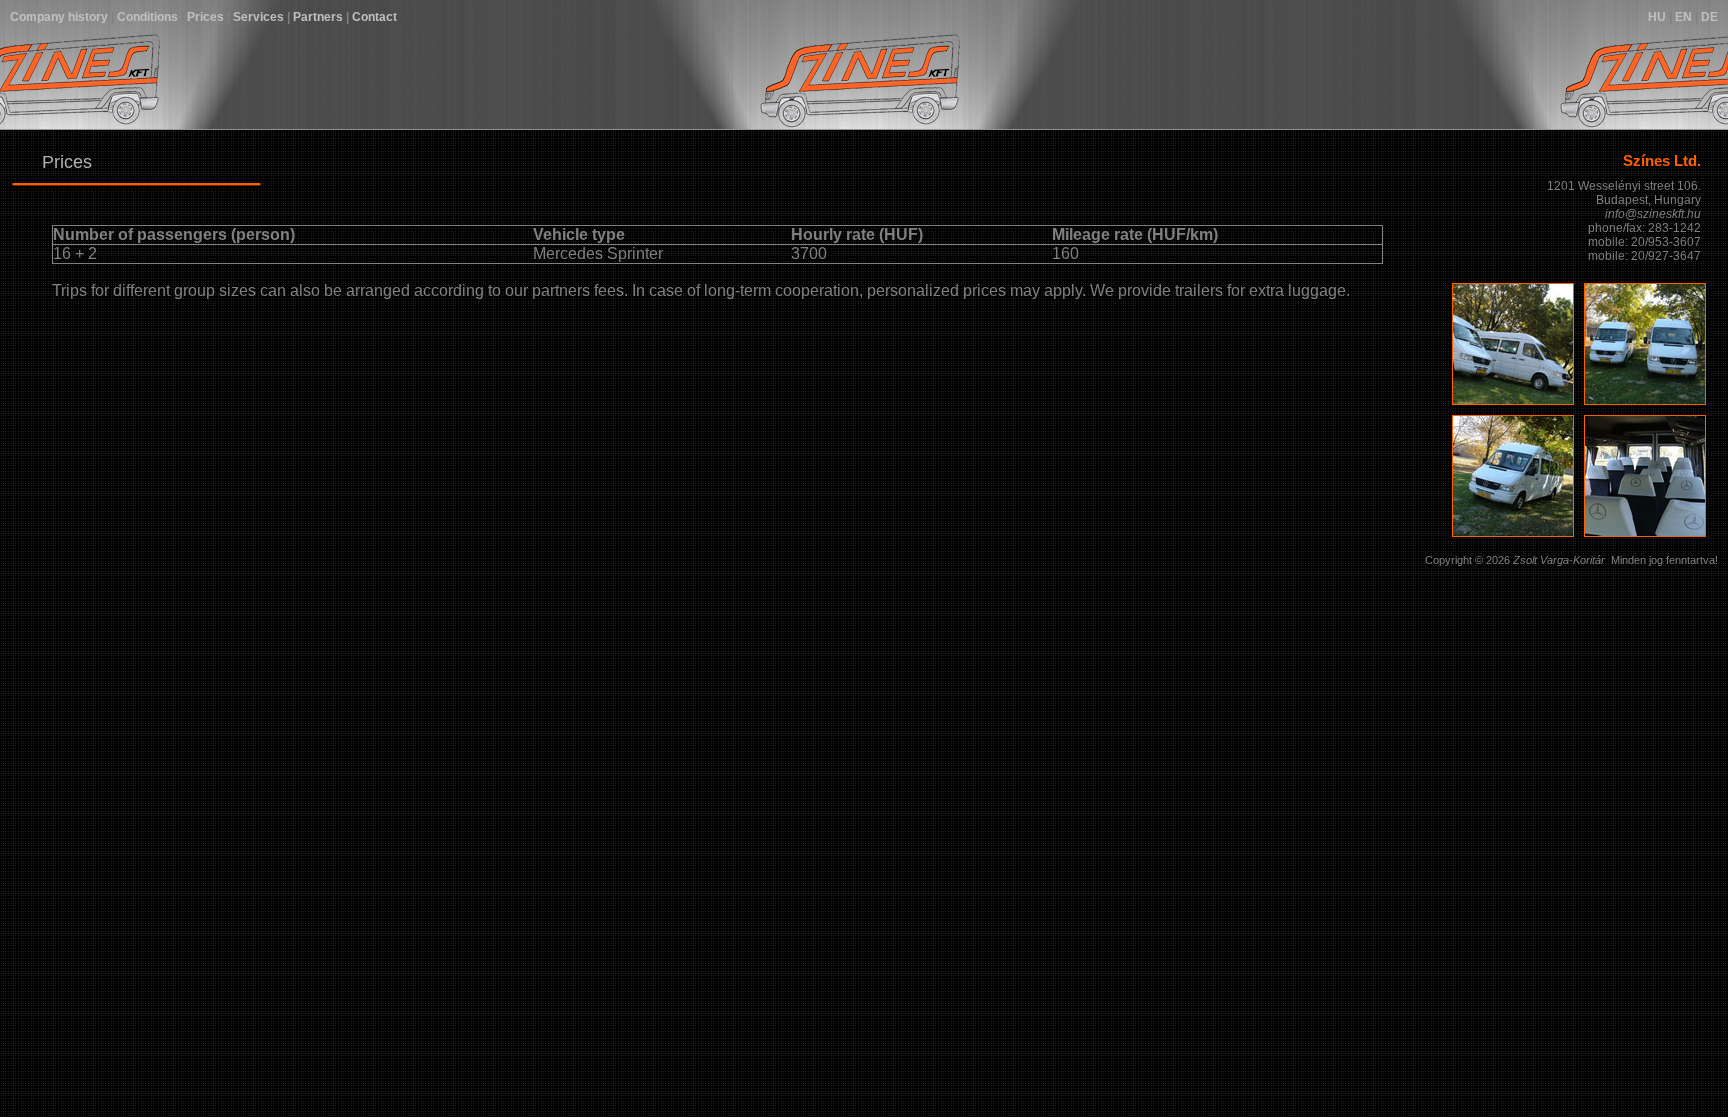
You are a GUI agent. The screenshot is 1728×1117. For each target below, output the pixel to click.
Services (258, 17)
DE (1709, 17)
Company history (59, 17)
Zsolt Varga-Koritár (1559, 560)
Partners (318, 17)
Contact (374, 17)
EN (1683, 17)
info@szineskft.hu (1653, 214)
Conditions (147, 17)
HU (1657, 17)
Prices (205, 17)
